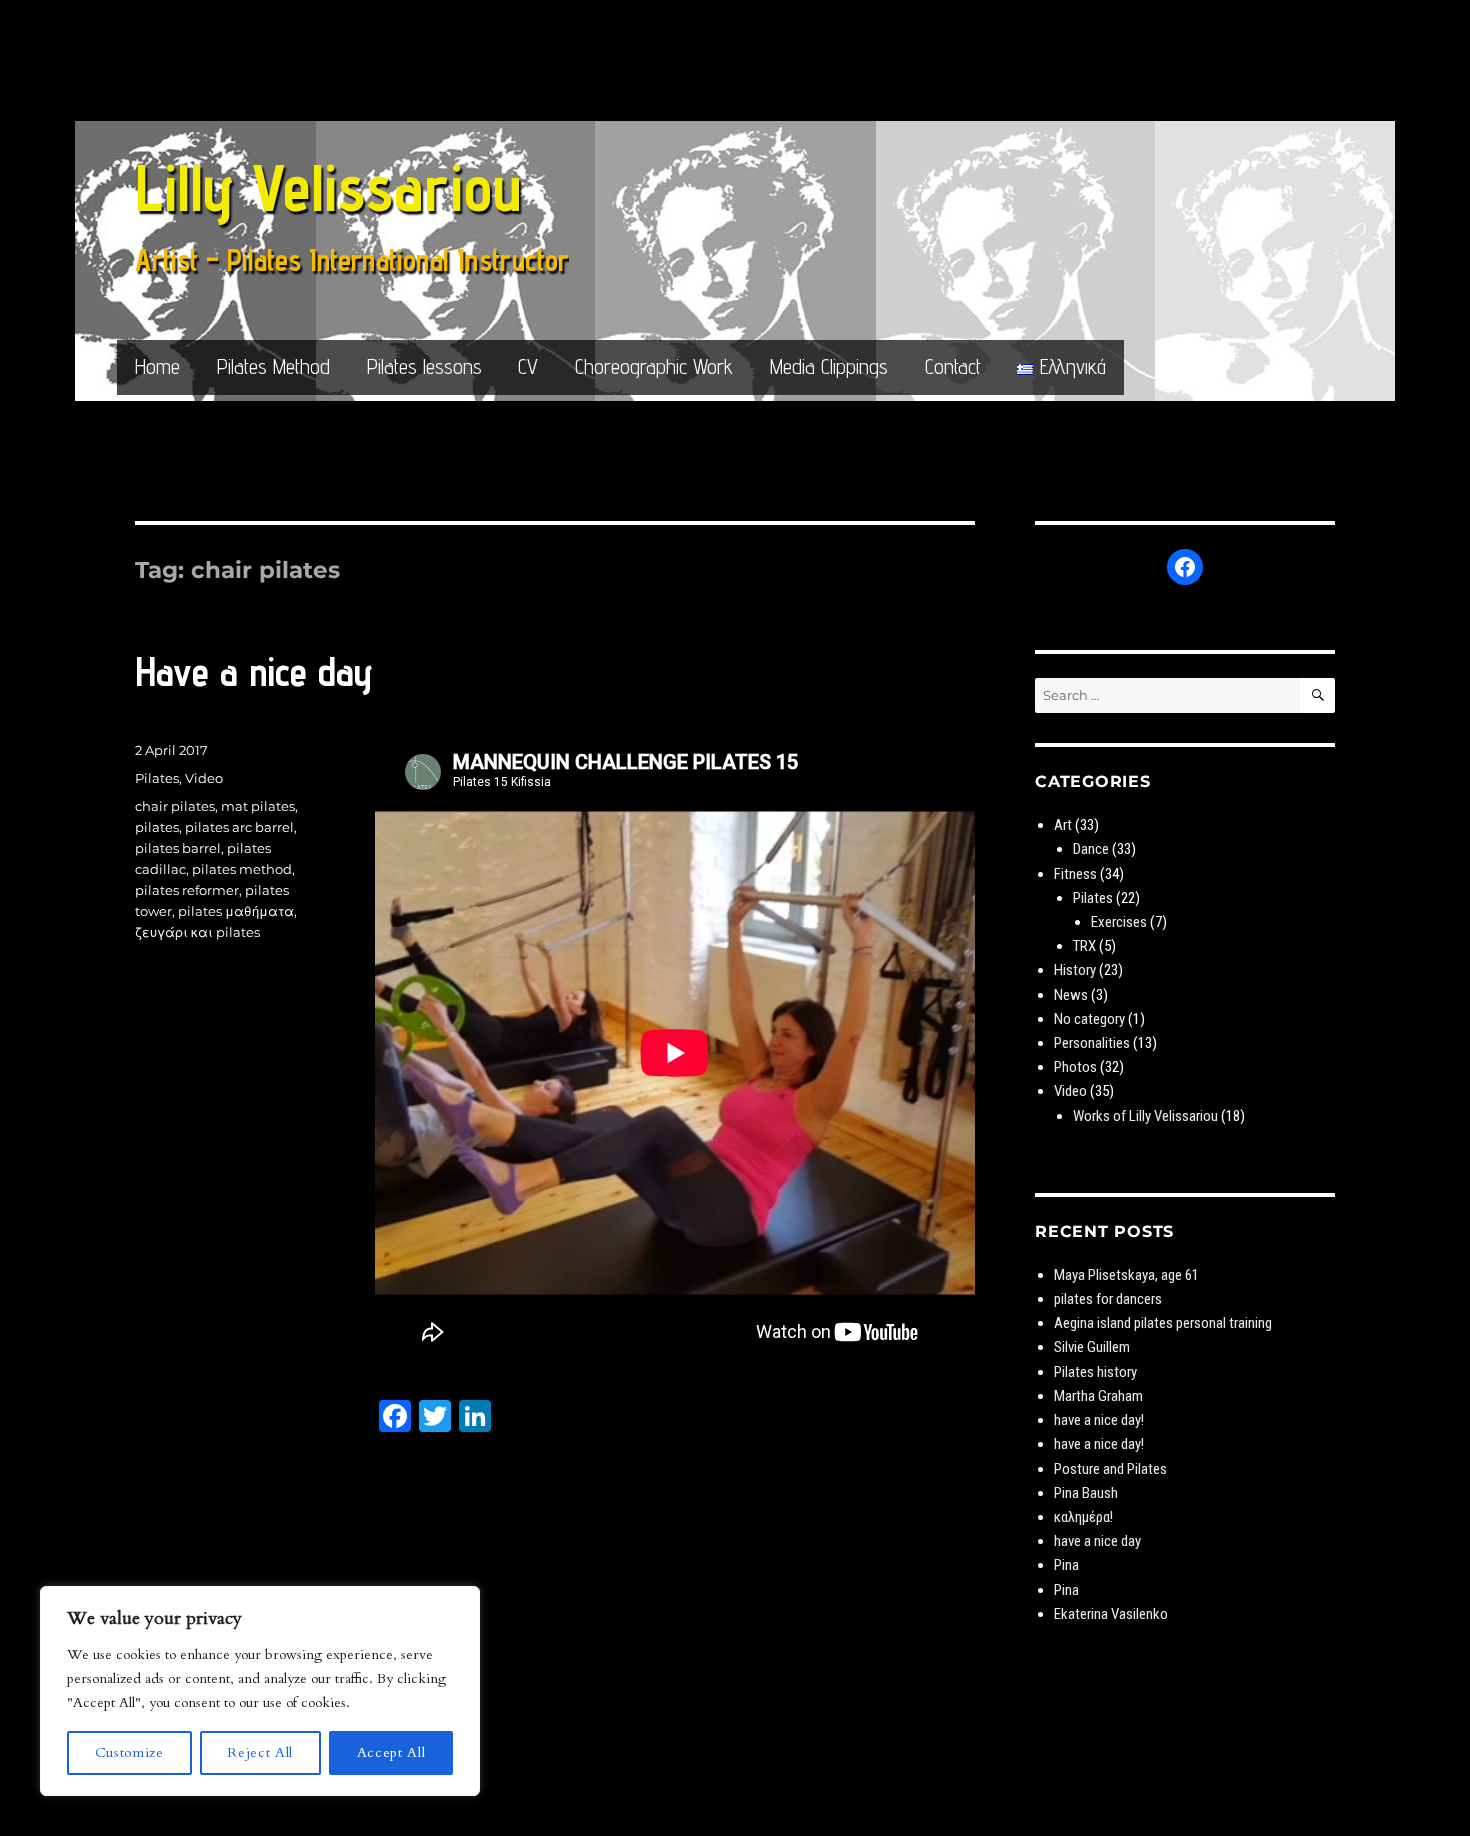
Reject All (260, 1752)
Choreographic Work (654, 366)
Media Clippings (829, 366)
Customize (129, 1752)
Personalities (1092, 1043)
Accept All (391, 1752)
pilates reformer (187, 890)
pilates (157, 827)
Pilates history (1095, 1372)
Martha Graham (1098, 1396)
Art (1063, 825)
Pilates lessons (424, 366)
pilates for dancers (1108, 1299)
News (1071, 995)
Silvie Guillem (1092, 1347)
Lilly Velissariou (328, 187)
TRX (1084, 946)
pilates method (242, 869)
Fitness (1075, 874)
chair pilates (175, 806)
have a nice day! (1099, 1420)
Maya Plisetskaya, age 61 (1126, 1275)
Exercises (1119, 922)
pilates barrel (178, 848)
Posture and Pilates (1110, 1469)
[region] (260, 1691)
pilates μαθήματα (236, 911)
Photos (1075, 1067)
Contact (953, 366)
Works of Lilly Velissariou (1145, 1116)
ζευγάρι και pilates (197, 932)
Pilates (157, 778)
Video (204, 778)
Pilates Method (273, 366)
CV (528, 366)
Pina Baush (1086, 1493)
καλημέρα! (1083, 1517)
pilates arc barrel (239, 827)
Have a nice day (254, 671)
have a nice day (1097, 1541)
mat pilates (258, 806)
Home (157, 366)
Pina (1066, 1565)
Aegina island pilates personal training (1163, 1323)
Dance (1091, 849)
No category (1089, 1019)
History (1075, 970)
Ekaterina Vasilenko (1111, 1614)
